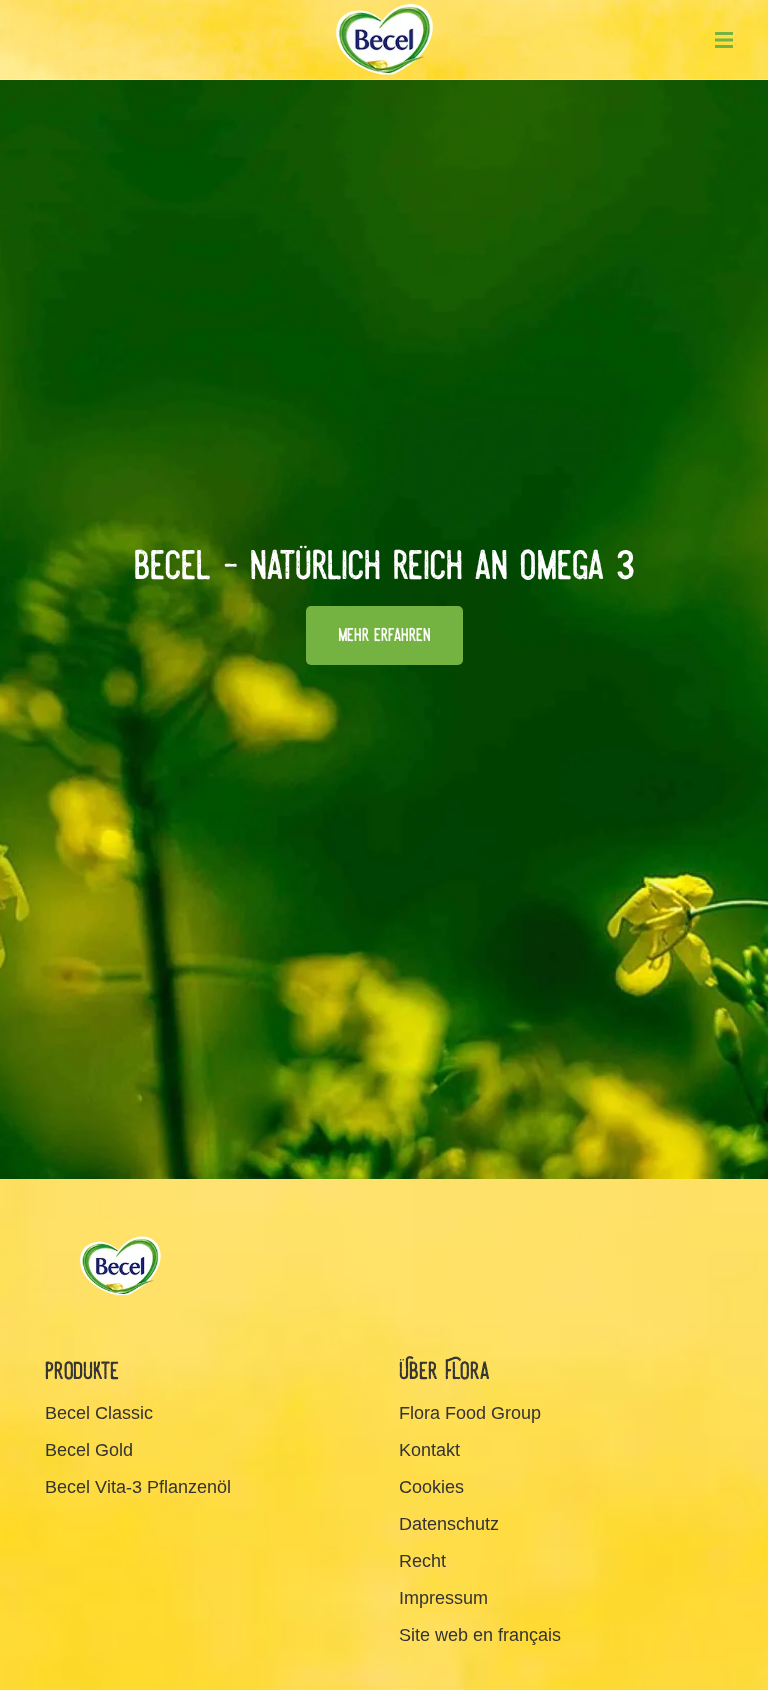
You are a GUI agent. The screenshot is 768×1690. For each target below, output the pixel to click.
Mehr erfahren (384, 635)
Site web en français (480, 1635)
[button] (724, 40)
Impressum (443, 1598)
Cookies (431, 1487)
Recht (422, 1561)
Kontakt (429, 1450)
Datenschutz (449, 1524)
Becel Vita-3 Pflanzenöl (138, 1487)
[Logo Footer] (120, 1242)
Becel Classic (99, 1413)
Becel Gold (89, 1450)
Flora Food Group (470, 1413)
